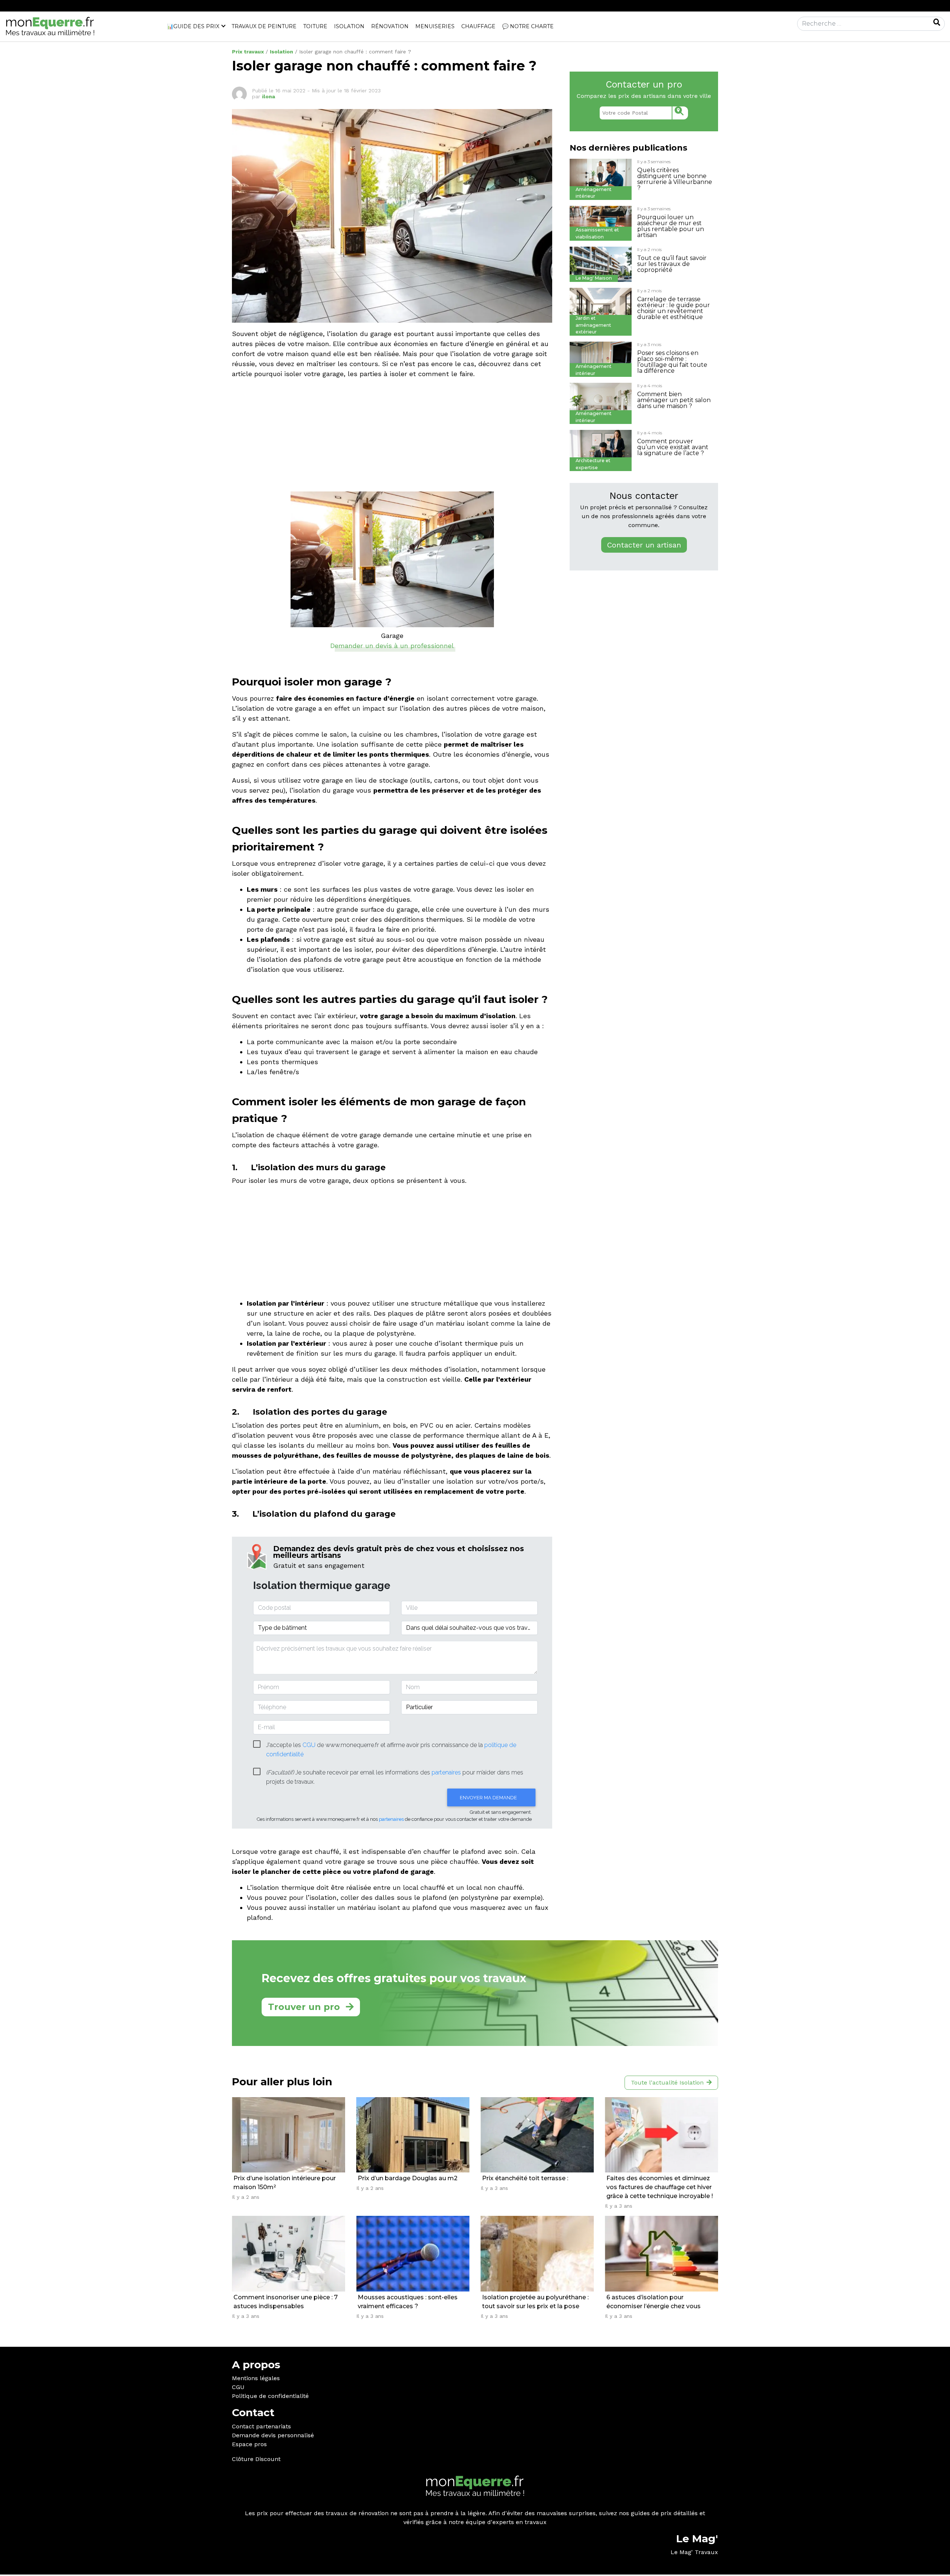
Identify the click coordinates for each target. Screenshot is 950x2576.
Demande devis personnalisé (273, 2435)
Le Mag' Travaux (694, 2552)
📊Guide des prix (193, 26)
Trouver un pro (304, 2007)
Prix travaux (248, 52)
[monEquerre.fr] (50, 26)
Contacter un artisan (644, 545)
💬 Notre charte (528, 26)
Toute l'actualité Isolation (667, 2082)
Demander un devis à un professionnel (392, 646)
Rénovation (390, 26)
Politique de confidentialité (270, 2396)
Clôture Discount (256, 2459)
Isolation (349, 26)
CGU (238, 2387)
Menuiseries (435, 26)
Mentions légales (256, 2378)
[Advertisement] (392, 437)
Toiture (315, 26)
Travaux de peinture (264, 26)
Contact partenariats (261, 2426)
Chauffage (478, 26)
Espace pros (249, 2444)
